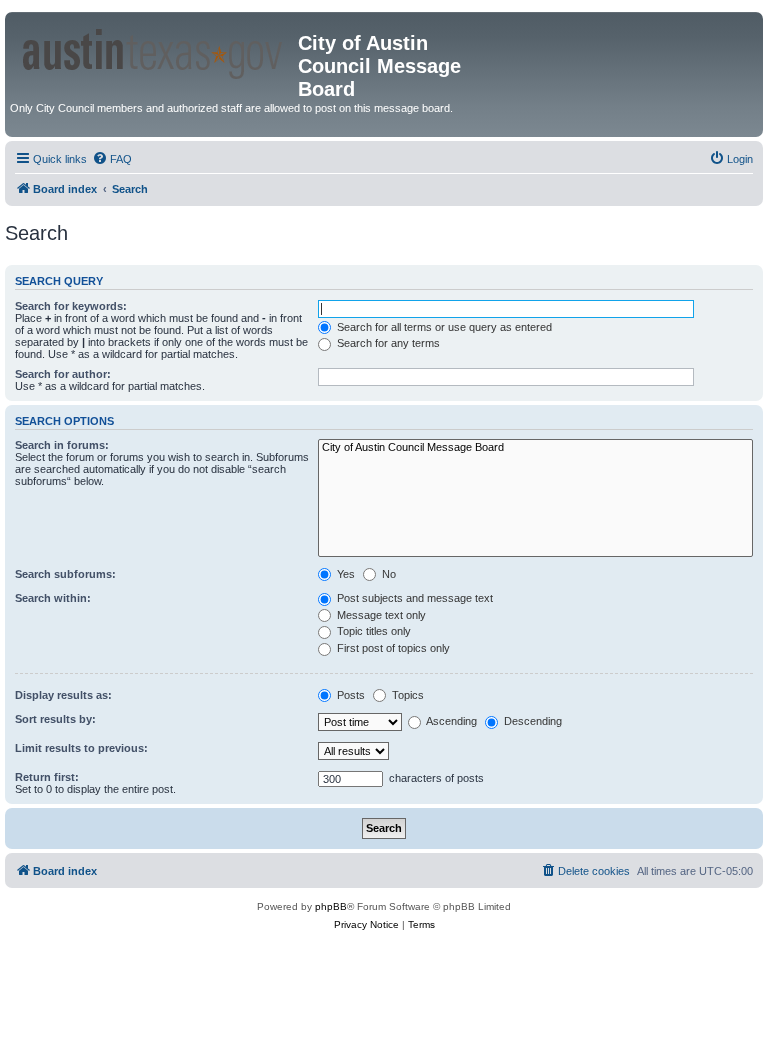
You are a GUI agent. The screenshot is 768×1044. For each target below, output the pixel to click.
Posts (349, 695)
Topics (406, 695)
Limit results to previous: (81, 748)
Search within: (53, 598)
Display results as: (63, 695)
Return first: (47, 777)
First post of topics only (392, 648)
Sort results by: (55, 719)
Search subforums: (65, 574)
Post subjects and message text (413, 598)
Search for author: (63, 374)
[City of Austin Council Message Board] (535, 448)
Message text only (380, 615)
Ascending (450, 721)
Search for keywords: (71, 306)
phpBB (331, 906)
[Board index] (154, 50)
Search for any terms (387, 343)
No (387, 574)
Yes (344, 574)
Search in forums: (62, 445)
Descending (531, 721)
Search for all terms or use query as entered (443, 327)
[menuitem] (112, 159)
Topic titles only (372, 631)
